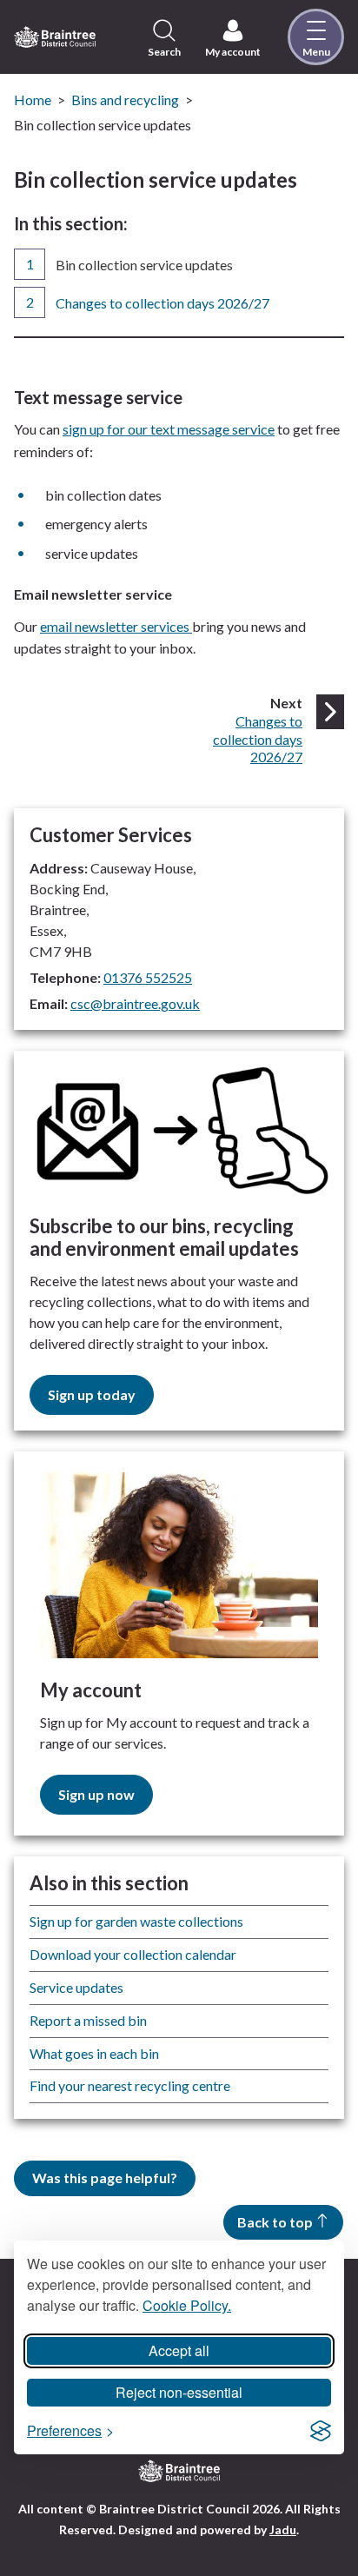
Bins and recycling (125, 100)
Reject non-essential (179, 2392)
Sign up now (96, 1794)
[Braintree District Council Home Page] (55, 37)
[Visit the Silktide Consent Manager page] (321, 2431)
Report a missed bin (88, 2020)
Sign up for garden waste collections (136, 1921)
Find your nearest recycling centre (130, 2085)
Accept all (179, 2350)
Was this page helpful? (105, 2178)
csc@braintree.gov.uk (135, 1003)
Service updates (76, 1987)
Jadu (283, 2530)
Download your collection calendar (133, 1954)
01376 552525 (148, 977)
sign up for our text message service (169, 429)
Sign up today (92, 1394)
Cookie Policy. (187, 2305)
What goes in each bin (94, 2053)
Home (33, 100)
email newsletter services (116, 626)
